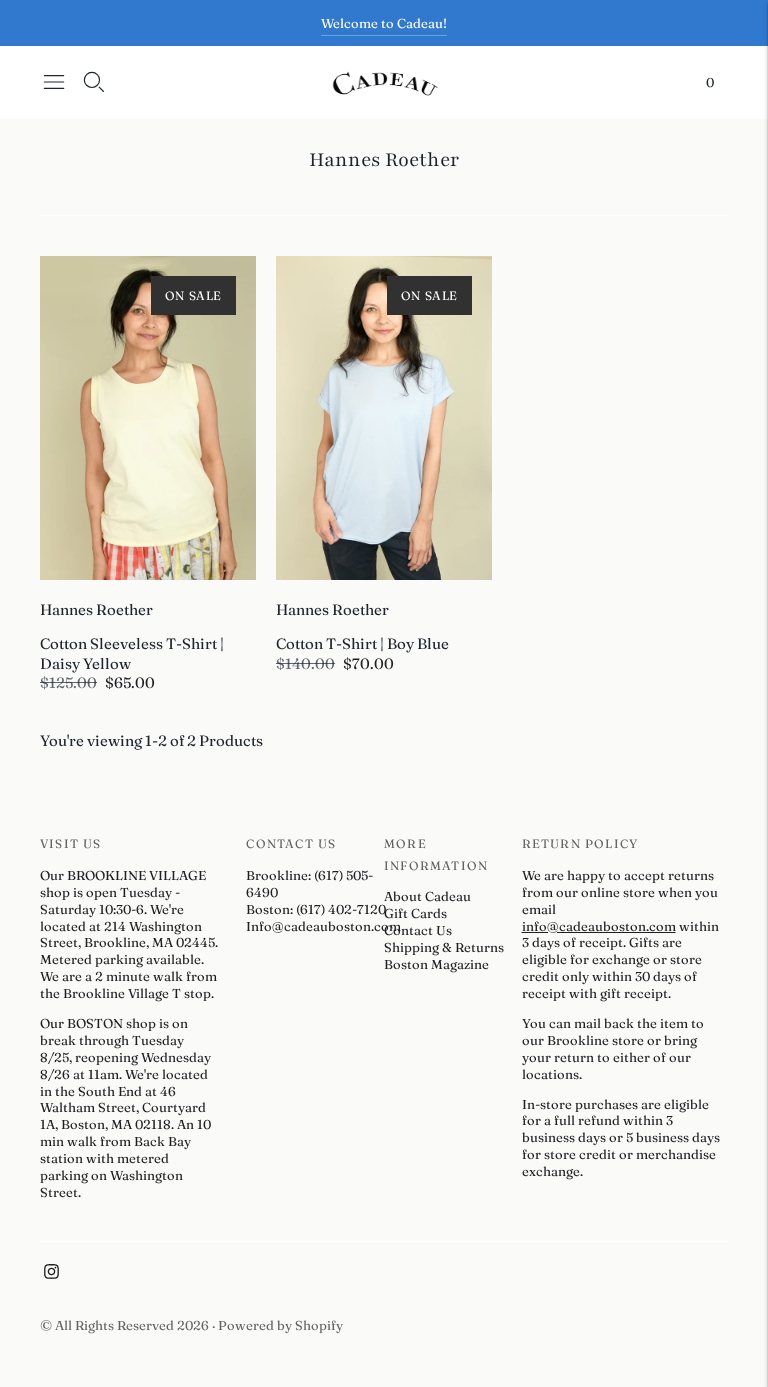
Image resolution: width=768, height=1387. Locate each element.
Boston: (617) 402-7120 (316, 909)
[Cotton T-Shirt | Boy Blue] (384, 418)
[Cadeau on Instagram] (51, 1274)
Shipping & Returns (444, 947)
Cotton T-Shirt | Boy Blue (362, 643)
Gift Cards (415, 913)
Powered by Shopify (280, 1325)
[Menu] (54, 82)
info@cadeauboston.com (599, 926)
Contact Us (418, 930)
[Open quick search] (94, 82)
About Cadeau (427, 896)
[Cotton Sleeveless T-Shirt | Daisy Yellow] (148, 418)
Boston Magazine (436, 964)
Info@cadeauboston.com (323, 926)
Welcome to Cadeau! (384, 23)
